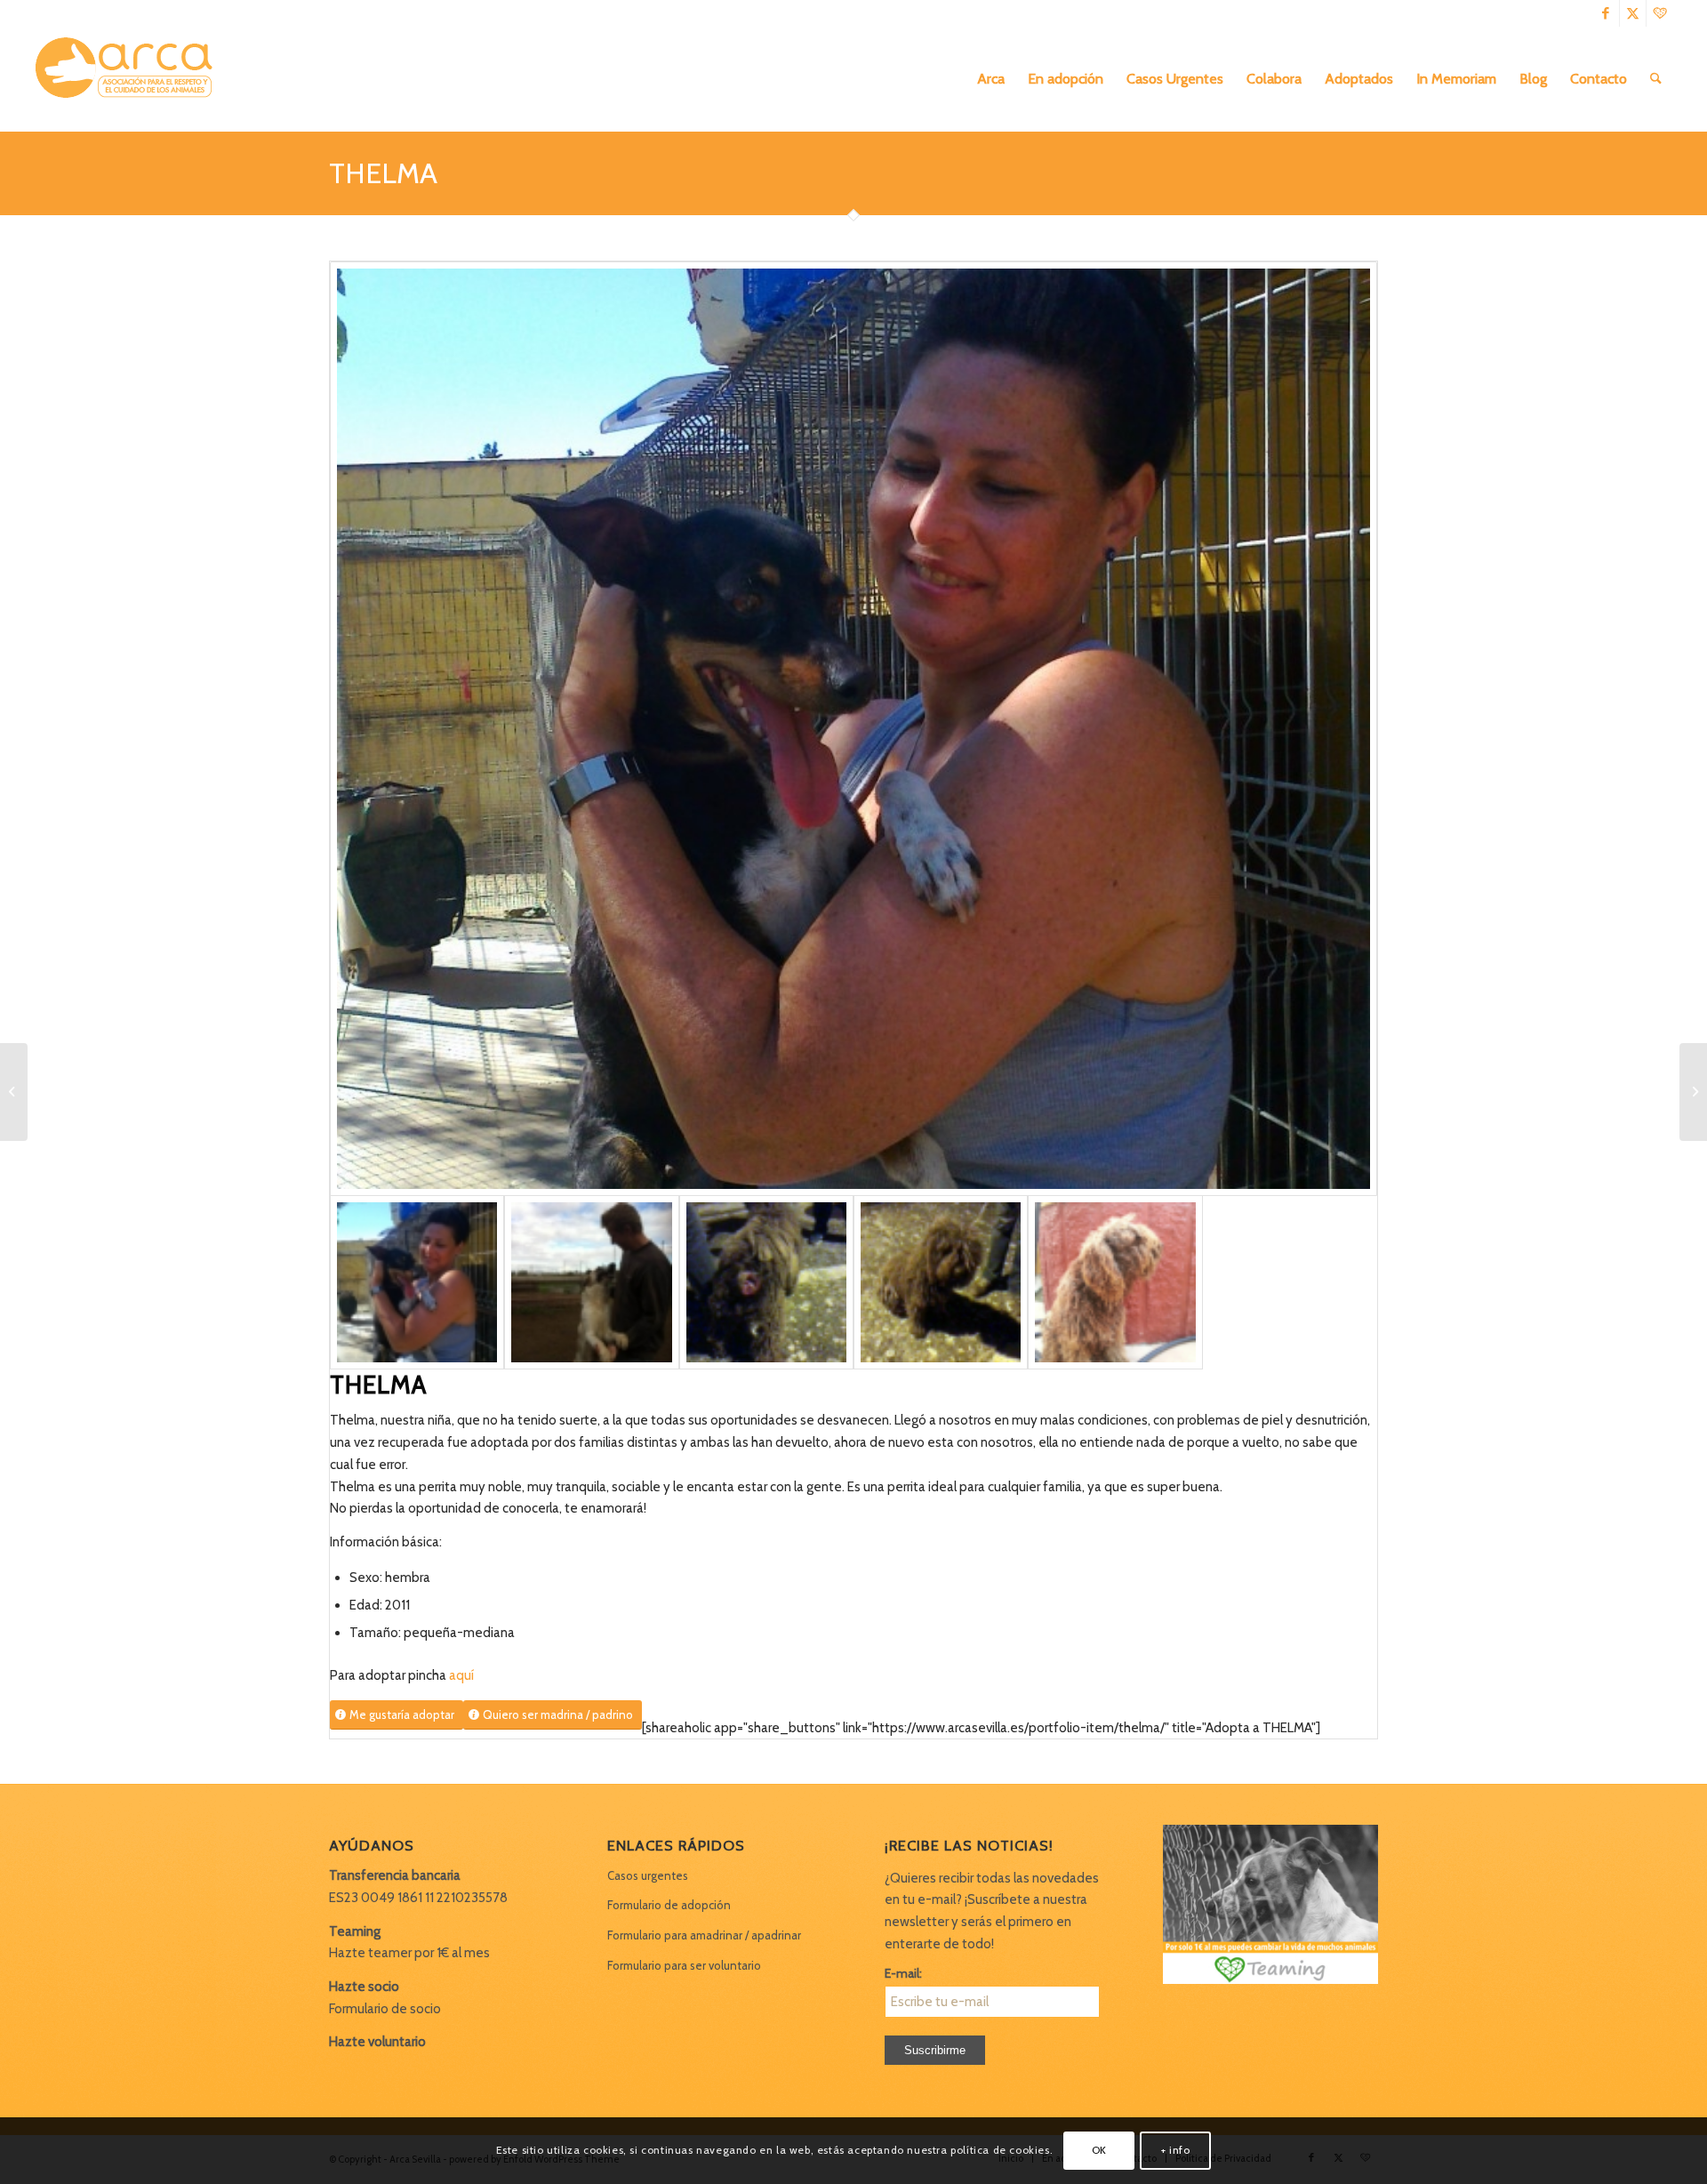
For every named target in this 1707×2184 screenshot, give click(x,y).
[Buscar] (1656, 79)
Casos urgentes (648, 1875)
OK (1099, 2150)
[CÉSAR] (1693, 1092)
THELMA (383, 173)
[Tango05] (1115, 1282)
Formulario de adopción (669, 1905)
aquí (461, 1675)
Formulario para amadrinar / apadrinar (704, 1935)
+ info (1176, 2150)
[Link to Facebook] (1606, 13)
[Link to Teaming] (1660, 13)
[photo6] (591, 1282)
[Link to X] (1633, 13)
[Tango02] (941, 1282)
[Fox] (14, 1092)
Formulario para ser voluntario (684, 1965)
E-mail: (903, 1973)
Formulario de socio (385, 2009)
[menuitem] (991, 79)
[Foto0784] (853, 729)
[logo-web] (130, 79)
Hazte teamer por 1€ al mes (409, 1953)
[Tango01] (766, 1282)
